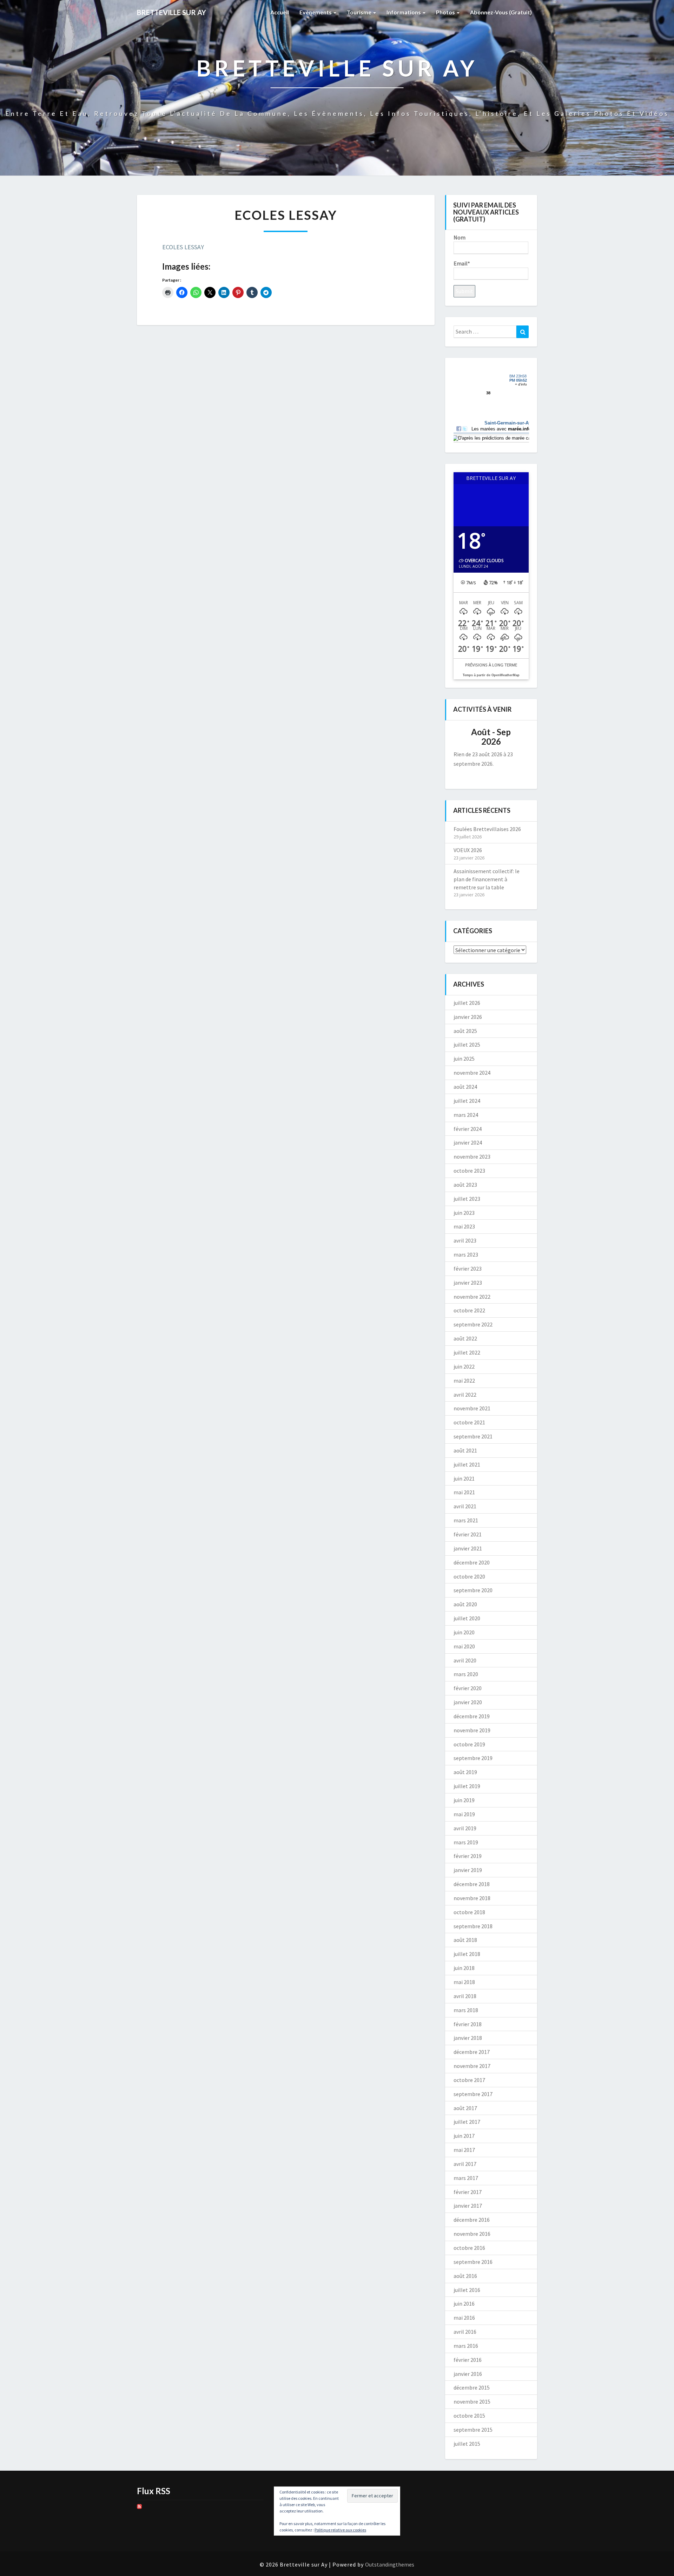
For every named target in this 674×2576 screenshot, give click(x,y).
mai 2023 (464, 1226)
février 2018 (468, 2024)
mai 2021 (464, 1492)
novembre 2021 (472, 1408)
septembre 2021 (473, 1436)
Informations (404, 12)
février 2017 (468, 2192)
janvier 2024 (468, 1142)
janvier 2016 (468, 2374)
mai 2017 (464, 2150)
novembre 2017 (472, 2066)
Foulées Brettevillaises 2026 (487, 829)
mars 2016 (466, 2346)
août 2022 (465, 1338)
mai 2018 (464, 1982)
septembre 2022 (473, 1324)
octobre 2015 (469, 2416)
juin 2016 (464, 2304)
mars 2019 (466, 1842)
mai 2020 (464, 1646)
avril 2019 (465, 1828)
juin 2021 (464, 1478)
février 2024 (468, 1129)
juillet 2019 (467, 1786)
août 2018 (465, 1940)
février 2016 (468, 2360)
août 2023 (465, 1185)
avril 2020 (465, 1660)
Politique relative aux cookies (340, 2530)
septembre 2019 (473, 1758)
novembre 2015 (472, 2402)
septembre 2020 (473, 1590)
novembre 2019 (472, 1730)
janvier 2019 (468, 1870)
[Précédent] (461, 737)
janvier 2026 (468, 1017)
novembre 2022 (472, 1297)
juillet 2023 (467, 1199)
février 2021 (468, 1534)
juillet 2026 (467, 1003)
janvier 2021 (468, 1548)
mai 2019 (464, 1814)
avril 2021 (465, 1506)
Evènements (316, 12)
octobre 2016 (469, 2248)
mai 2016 (464, 2318)
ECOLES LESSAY (183, 247)
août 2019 (465, 1772)
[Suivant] (521, 737)
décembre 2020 (472, 1562)
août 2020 (465, 1604)
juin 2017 (464, 2136)
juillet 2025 (467, 1045)
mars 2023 (466, 1254)
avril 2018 (465, 1996)
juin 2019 (464, 1800)
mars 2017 (466, 2178)
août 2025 (465, 1031)
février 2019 (468, 1856)
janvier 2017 (468, 2206)
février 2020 (468, 1688)
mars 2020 (466, 1674)
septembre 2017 (473, 2094)
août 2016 (465, 2276)
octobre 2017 (469, 2080)
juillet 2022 (467, 1352)
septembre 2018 (473, 1926)
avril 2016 (465, 2332)
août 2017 (465, 2108)
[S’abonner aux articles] (139, 2509)
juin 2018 (464, 1968)
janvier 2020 (468, 1702)
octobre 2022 (469, 1310)
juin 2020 (464, 1632)
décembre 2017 (472, 2052)
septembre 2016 (473, 2262)
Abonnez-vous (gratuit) (501, 12)
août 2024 (465, 1087)
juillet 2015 (467, 2444)
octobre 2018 (469, 1912)
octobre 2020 (469, 1576)
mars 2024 (466, 1115)
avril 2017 (465, 2164)
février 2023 (468, 1269)
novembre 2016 (472, 2234)
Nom (460, 237)
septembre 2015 (473, 2430)
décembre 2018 (472, 1884)
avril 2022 (465, 1395)
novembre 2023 (472, 1157)
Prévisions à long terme (491, 665)
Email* (462, 263)
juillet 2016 (467, 2290)
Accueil (280, 12)
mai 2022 (464, 1381)
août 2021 (465, 1450)
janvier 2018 (468, 2038)
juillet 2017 (467, 2122)
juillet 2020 (467, 1618)
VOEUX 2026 (468, 850)
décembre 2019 (472, 1716)
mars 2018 (466, 2010)
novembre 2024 (472, 1073)
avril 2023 (465, 1240)
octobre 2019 (469, 1744)
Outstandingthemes (390, 2564)
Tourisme (360, 12)
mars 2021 (466, 1520)
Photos (446, 12)
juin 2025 (464, 1059)
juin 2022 (464, 1366)
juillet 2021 (467, 1464)
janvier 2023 (468, 1283)
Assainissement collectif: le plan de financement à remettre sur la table (487, 879)
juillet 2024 (467, 1101)
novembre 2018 (472, 1898)
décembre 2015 (472, 2387)
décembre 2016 (472, 2220)
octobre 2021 (469, 1422)
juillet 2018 (467, 1954)
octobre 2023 (469, 1171)
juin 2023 (464, 1213)
